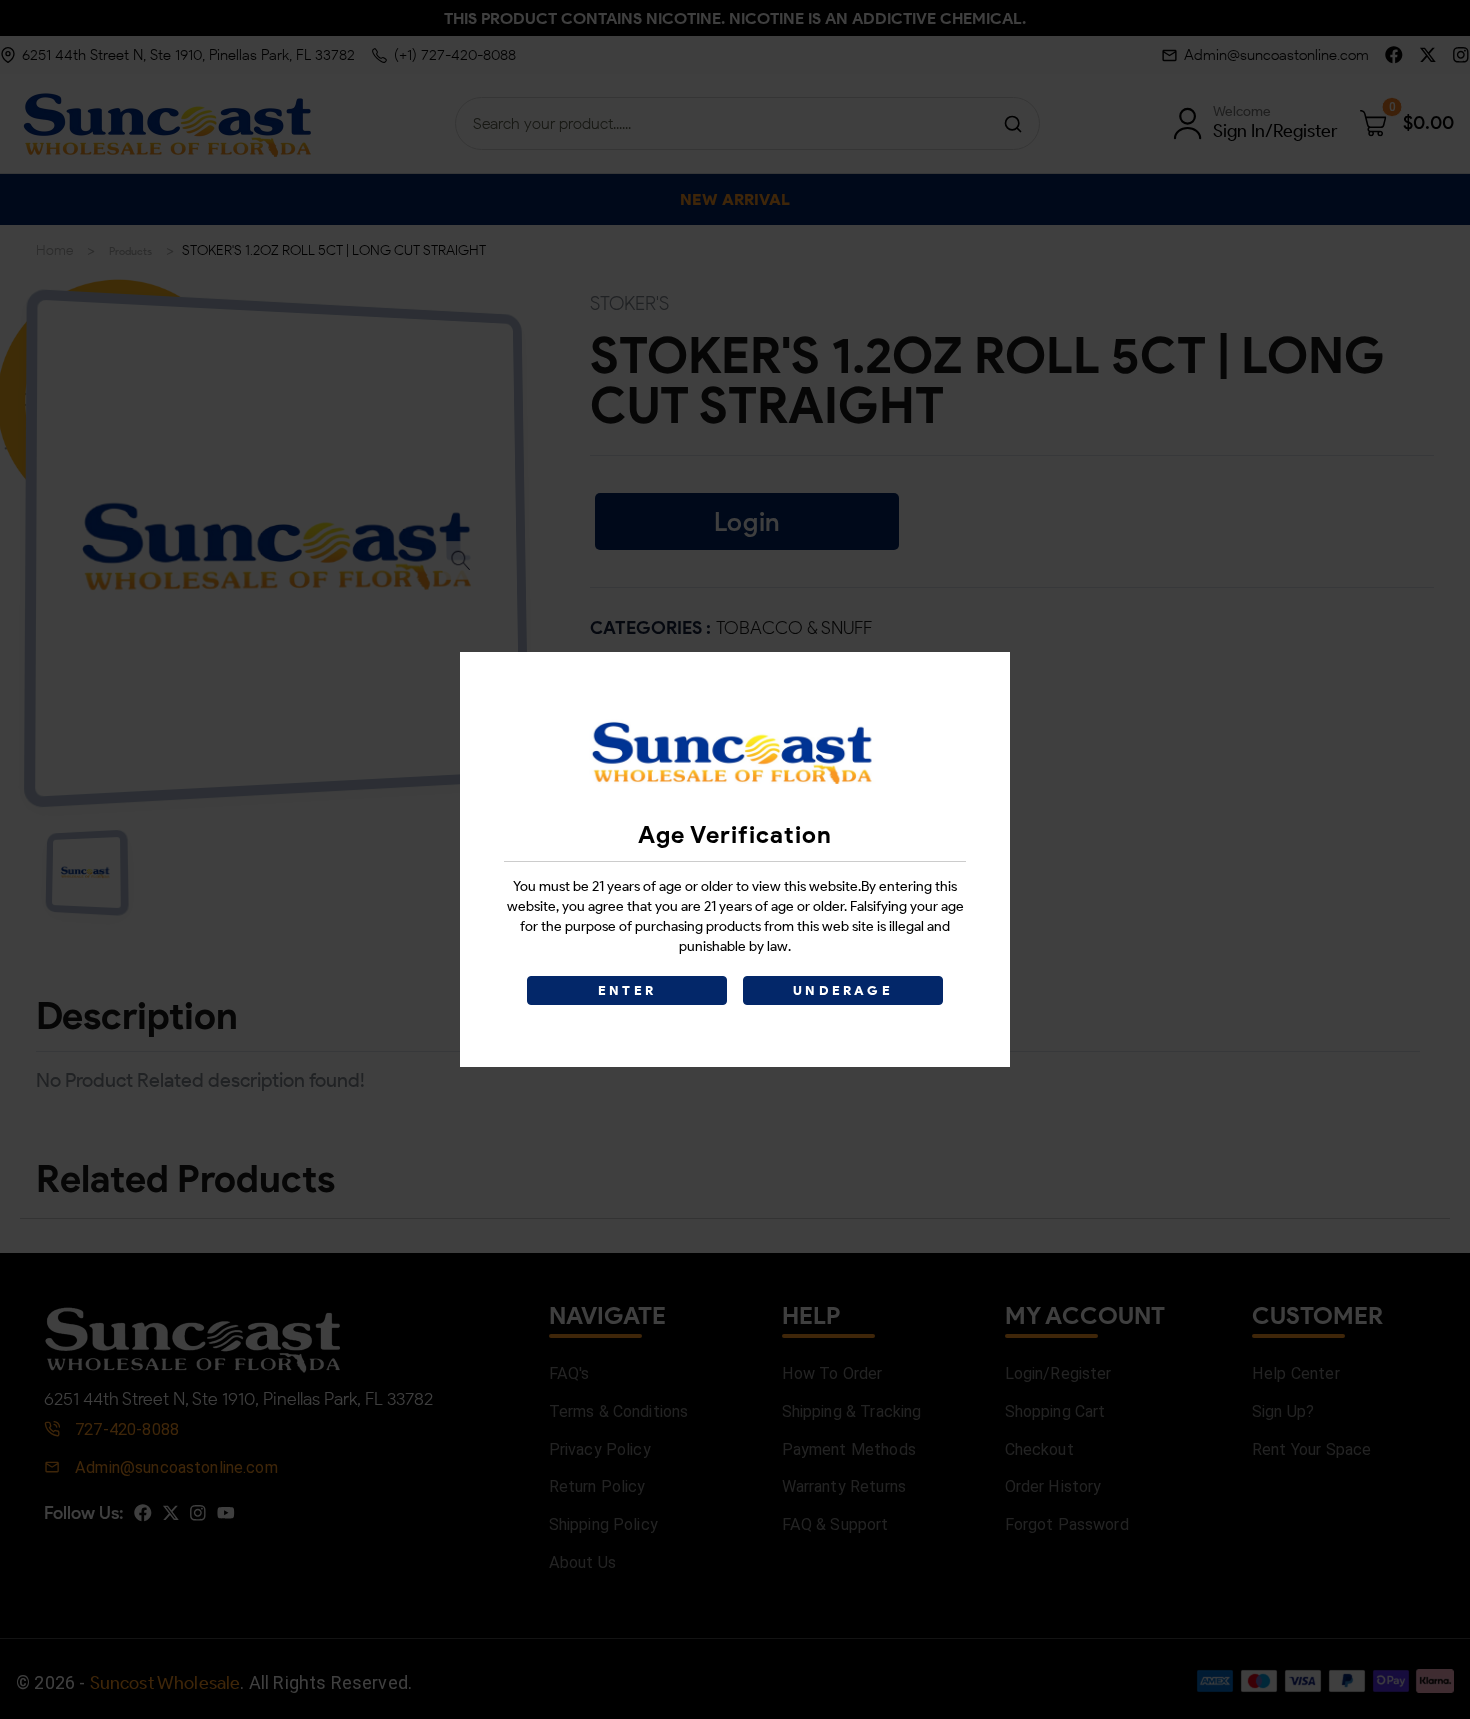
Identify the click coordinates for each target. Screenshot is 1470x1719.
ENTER (627, 990)
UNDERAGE (843, 990)
